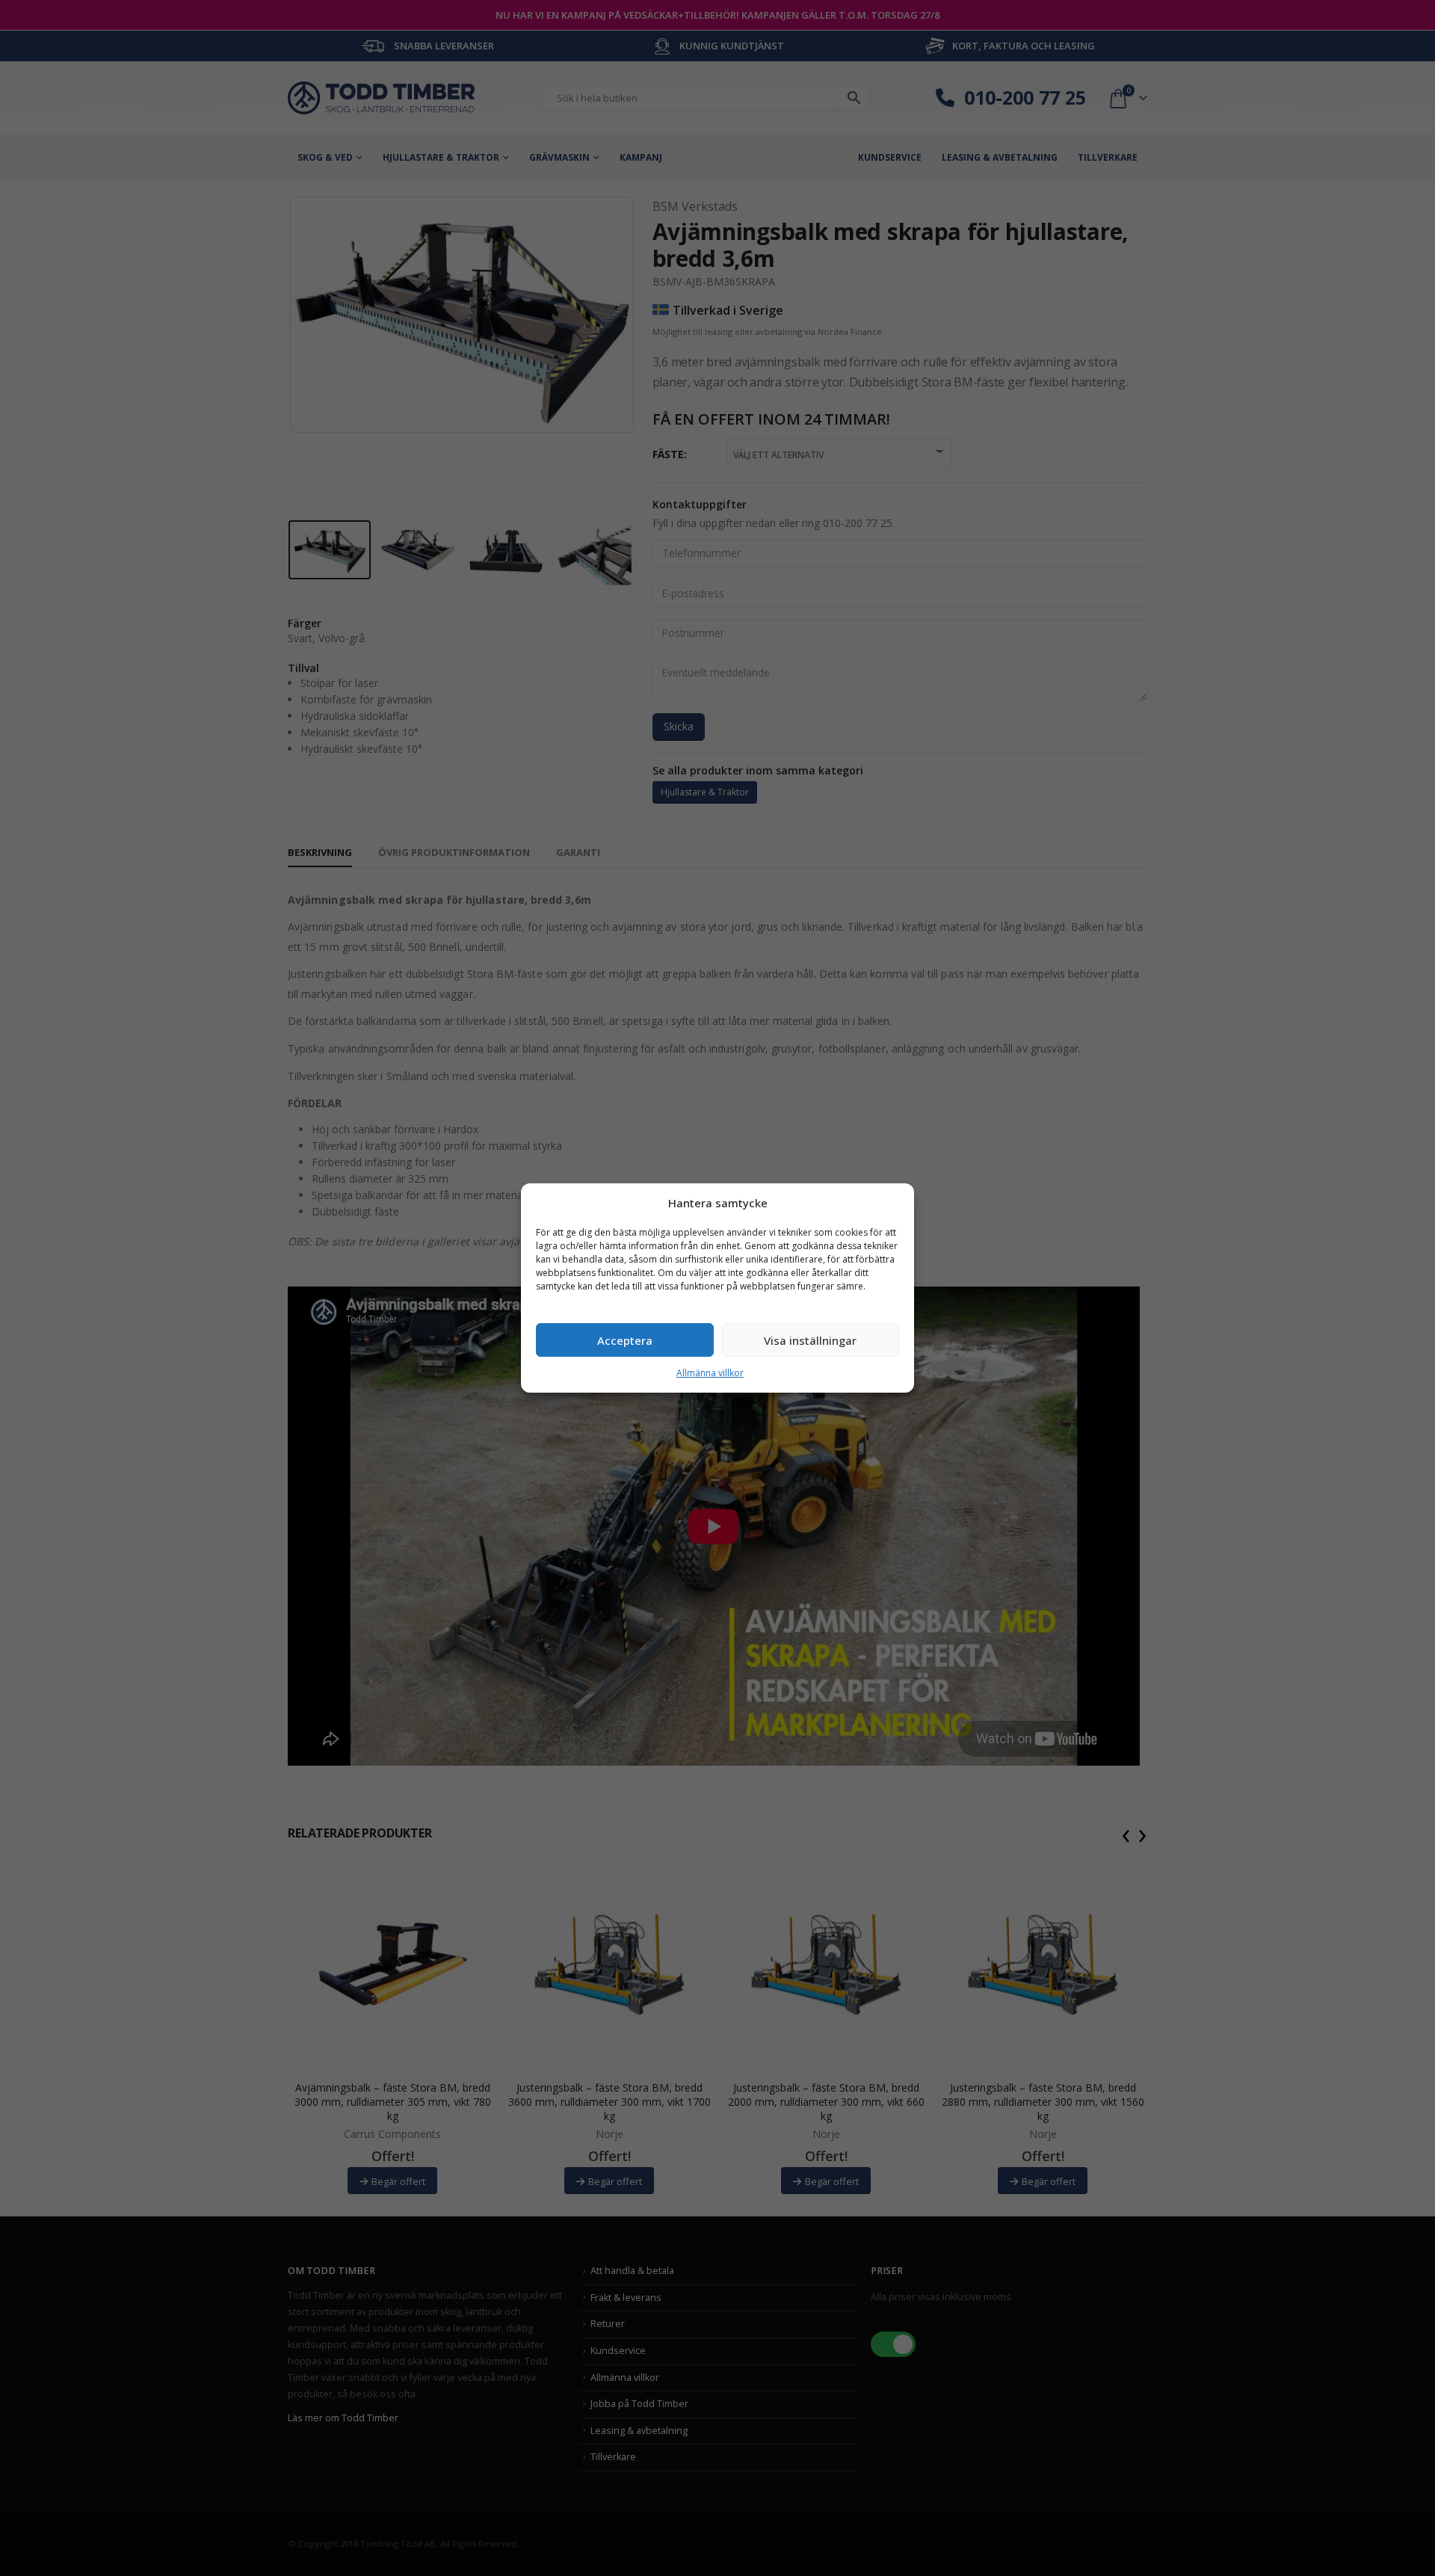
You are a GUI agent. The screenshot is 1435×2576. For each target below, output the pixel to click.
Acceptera (625, 1340)
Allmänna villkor (710, 1373)
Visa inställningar (810, 1340)
